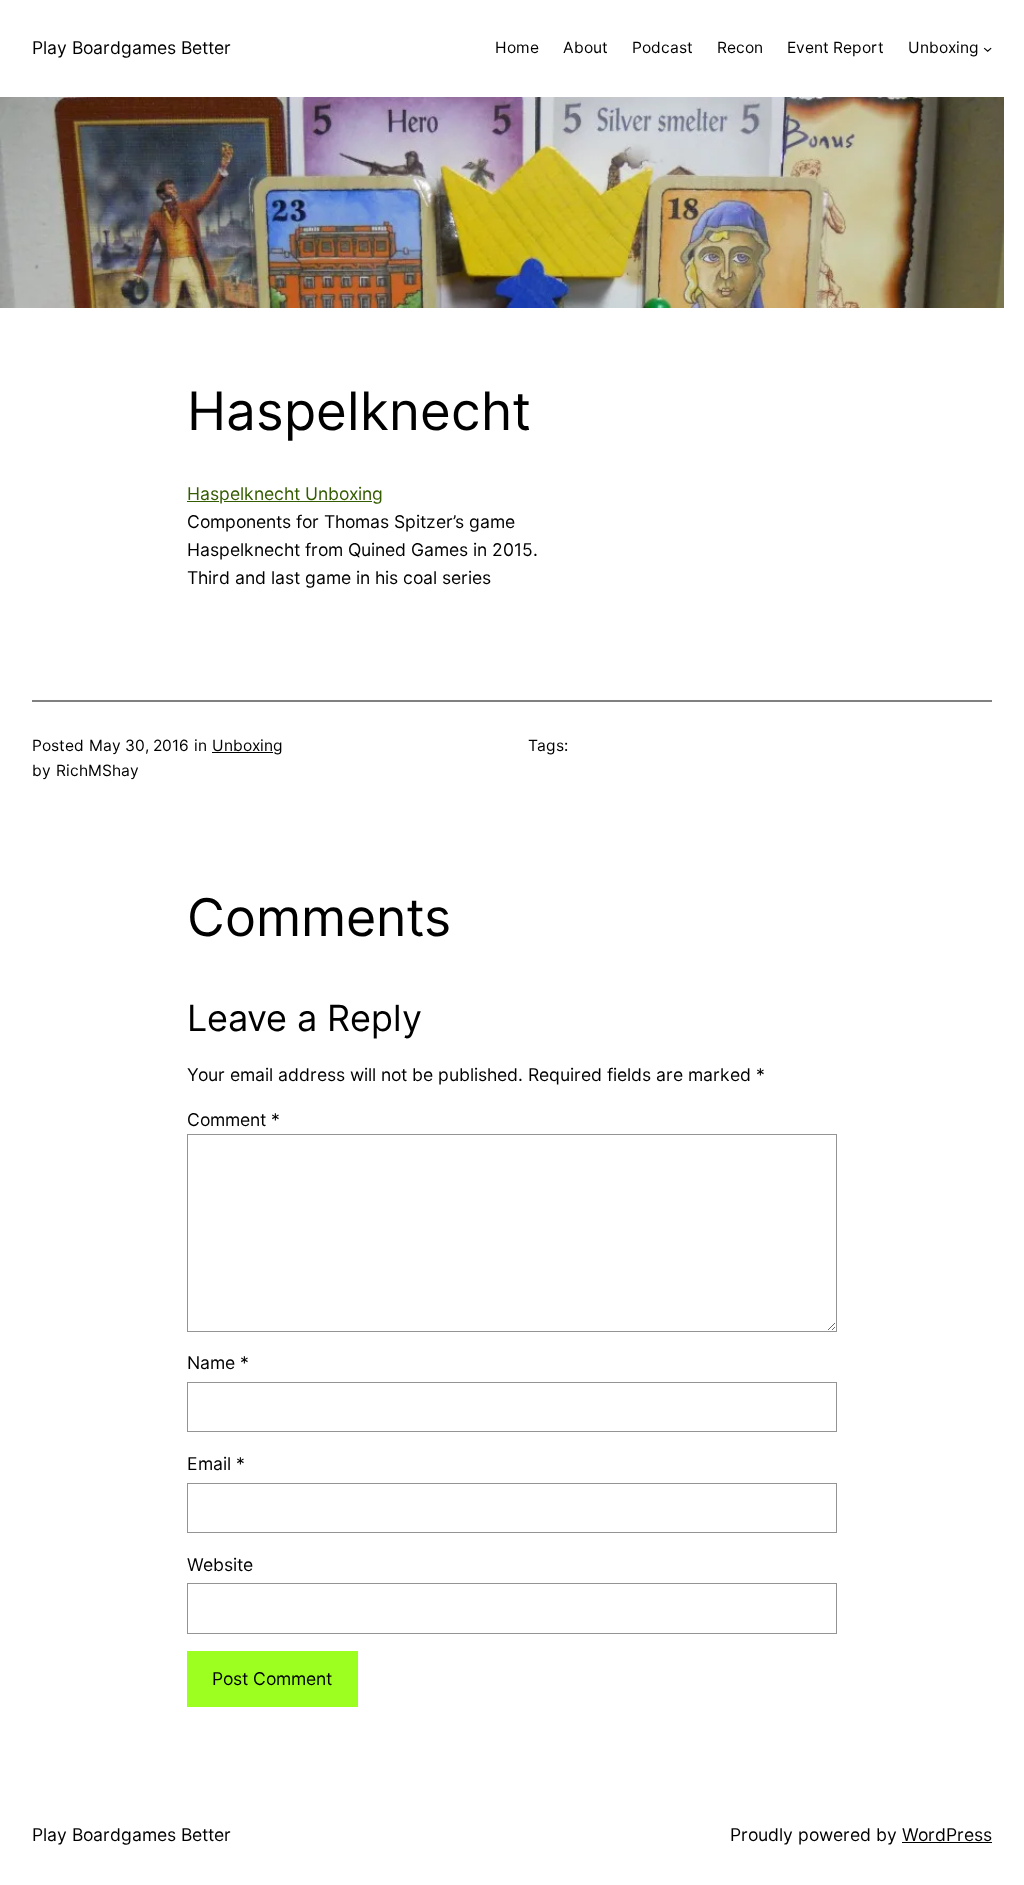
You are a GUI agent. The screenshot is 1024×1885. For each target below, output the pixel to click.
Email (216, 1463)
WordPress (947, 1834)
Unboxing (247, 745)
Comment (233, 1119)
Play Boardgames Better (131, 47)
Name (218, 1362)
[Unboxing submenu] (987, 48)
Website (220, 1564)
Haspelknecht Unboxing (285, 493)
